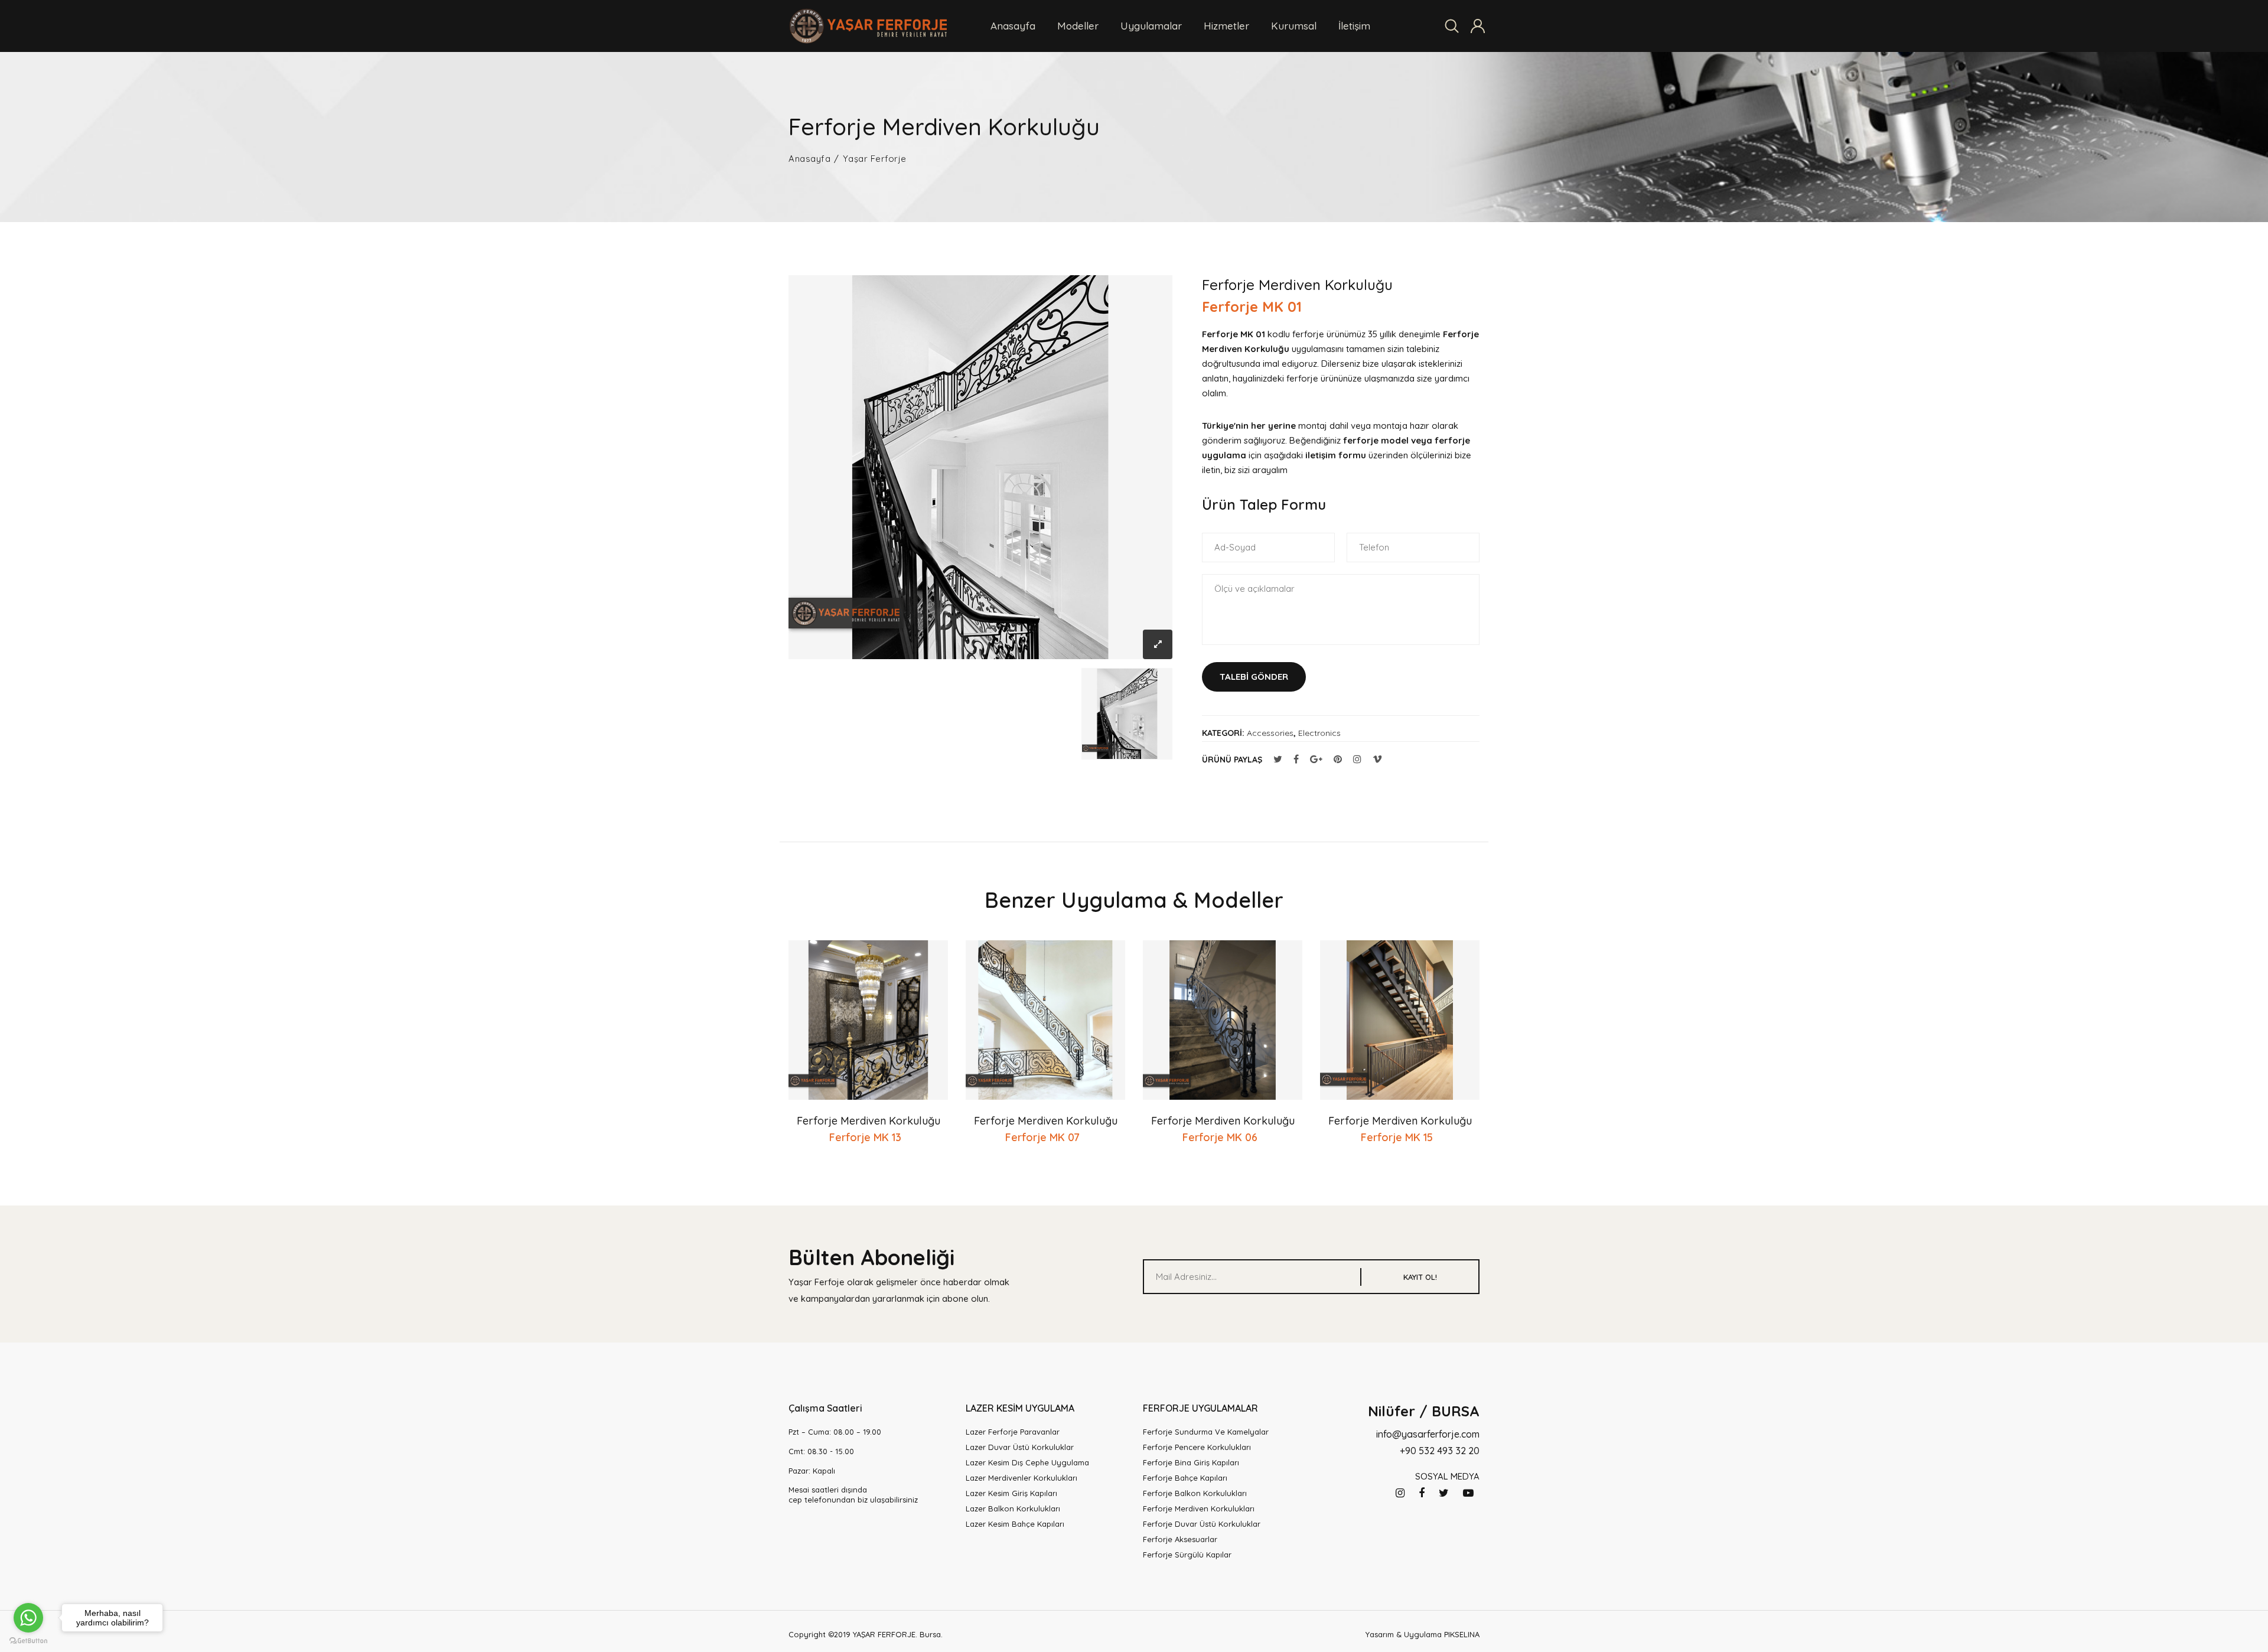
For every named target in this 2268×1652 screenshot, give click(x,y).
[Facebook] (1422, 1493)
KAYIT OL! (1420, 1277)
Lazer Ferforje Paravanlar (1013, 1432)
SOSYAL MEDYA (1447, 1476)
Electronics (1319, 733)
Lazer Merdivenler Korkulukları (1021, 1478)
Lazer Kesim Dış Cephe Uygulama (1027, 1462)
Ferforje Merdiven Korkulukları (1199, 1508)
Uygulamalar (1151, 26)
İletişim (1354, 26)
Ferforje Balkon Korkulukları (1195, 1493)
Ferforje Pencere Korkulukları (1197, 1447)
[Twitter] (1444, 1493)
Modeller (1078, 26)
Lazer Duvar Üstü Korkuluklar (1020, 1447)
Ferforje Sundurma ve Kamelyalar (1206, 1432)
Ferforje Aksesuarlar (1180, 1539)
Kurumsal (1294, 26)
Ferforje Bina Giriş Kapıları (1191, 1462)
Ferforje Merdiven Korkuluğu (869, 1121)
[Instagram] (1400, 1493)
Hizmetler (1226, 26)
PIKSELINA (1462, 1634)
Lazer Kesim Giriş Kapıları (1011, 1493)
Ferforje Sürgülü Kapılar (1187, 1555)
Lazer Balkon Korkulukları (1013, 1508)
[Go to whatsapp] (28, 1618)
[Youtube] (1468, 1493)
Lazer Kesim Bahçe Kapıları (1015, 1524)
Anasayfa (1013, 26)
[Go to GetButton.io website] (28, 1640)
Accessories (1270, 733)
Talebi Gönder (1254, 677)
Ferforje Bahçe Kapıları (1185, 1478)
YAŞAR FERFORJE (884, 1634)
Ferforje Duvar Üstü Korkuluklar (1202, 1524)
